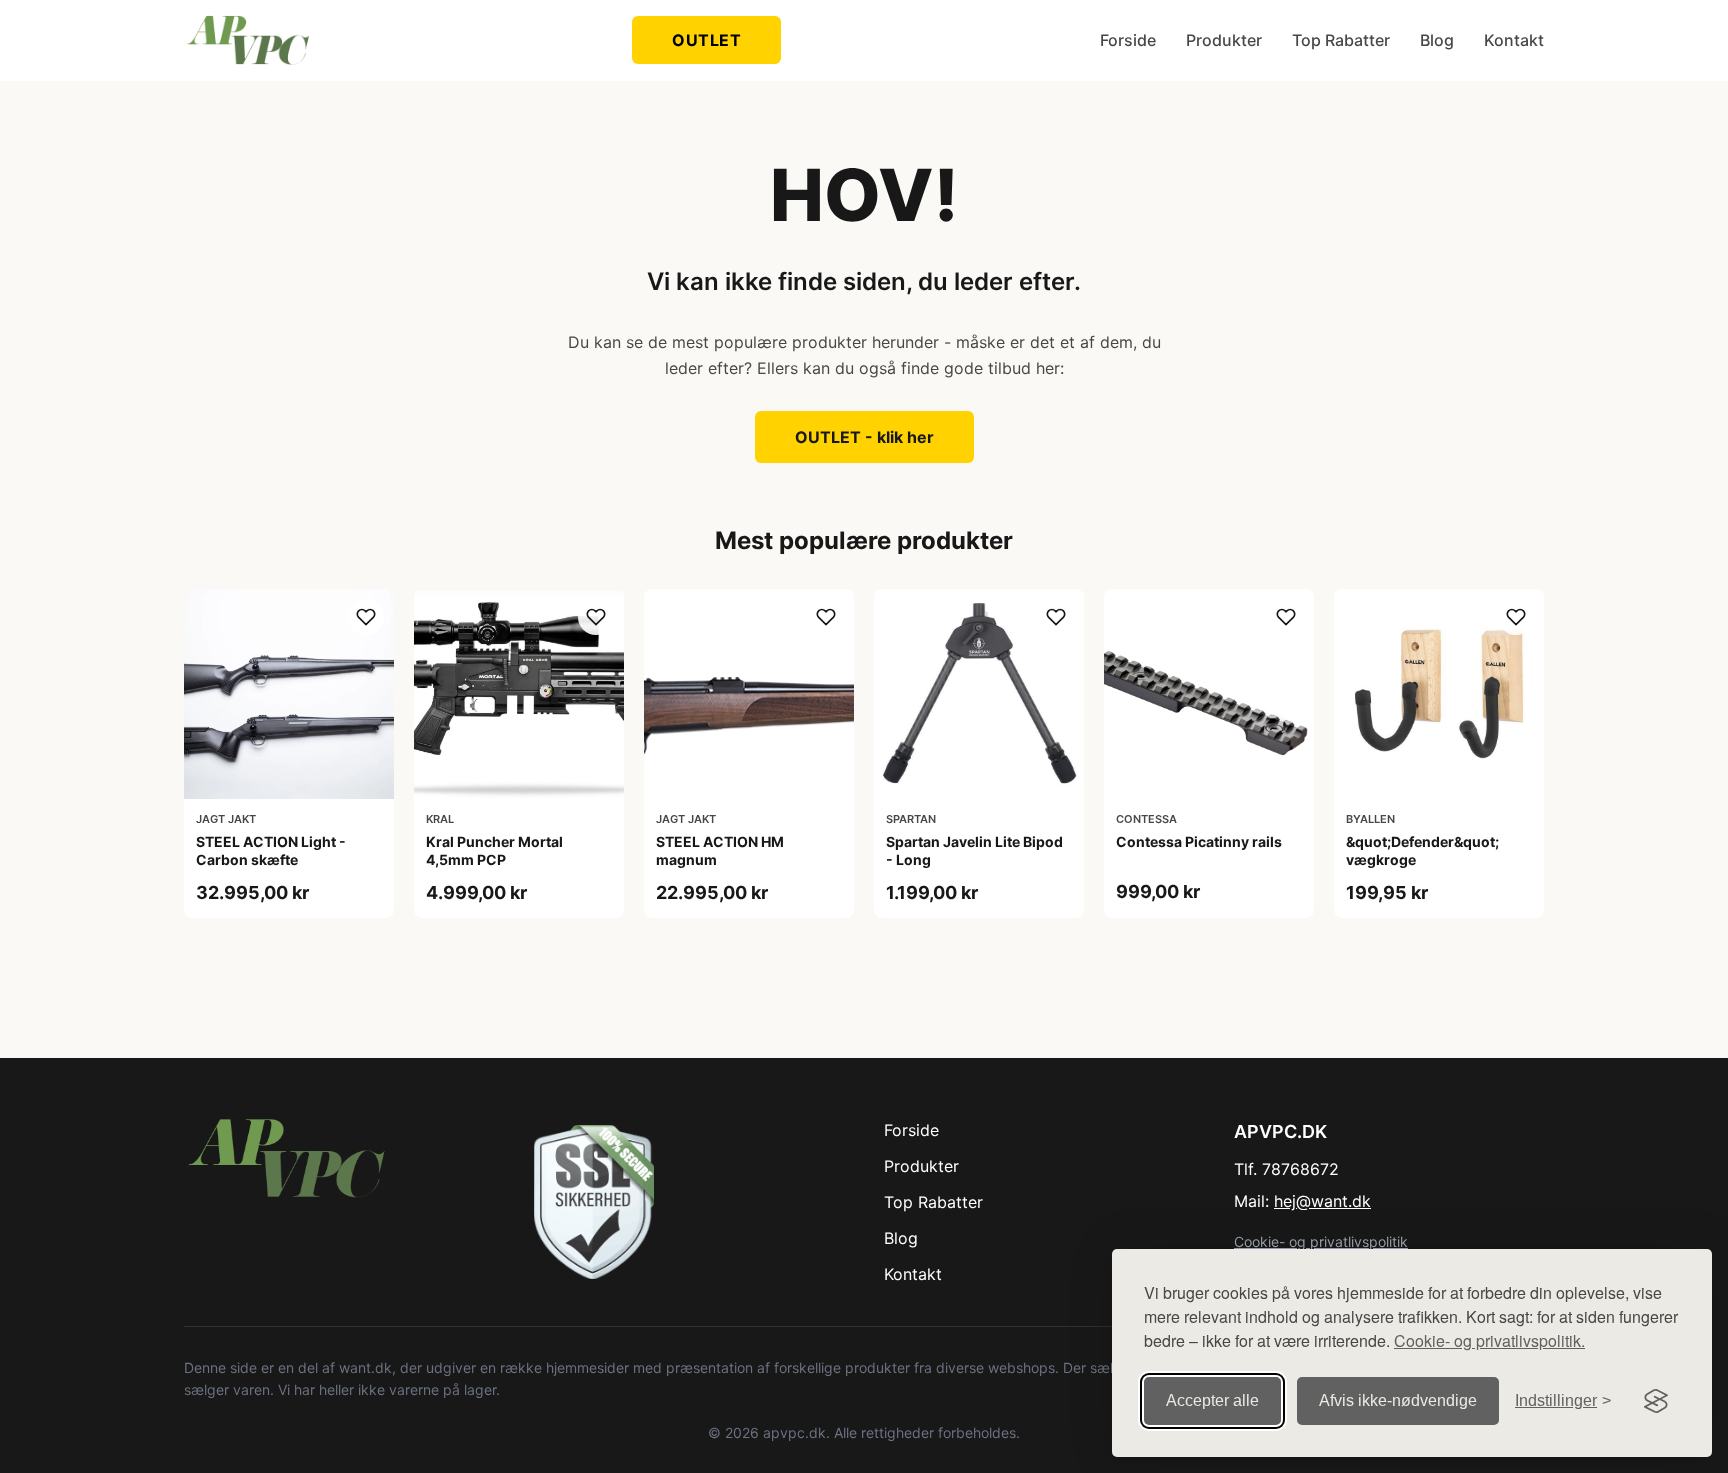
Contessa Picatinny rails (1199, 841)
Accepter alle (1212, 1400)
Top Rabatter (1341, 40)
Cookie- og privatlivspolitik (1321, 1241)
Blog (1437, 40)
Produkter (1224, 40)
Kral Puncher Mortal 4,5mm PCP (494, 850)
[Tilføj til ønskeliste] (366, 617)
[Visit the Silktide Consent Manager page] (1656, 1401)
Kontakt (1514, 40)
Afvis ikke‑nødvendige (1398, 1400)
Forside (1128, 40)
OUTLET (706, 40)
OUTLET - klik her (864, 437)
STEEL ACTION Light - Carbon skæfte (271, 850)
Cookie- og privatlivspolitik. (1489, 1340)
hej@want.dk (1322, 1201)
